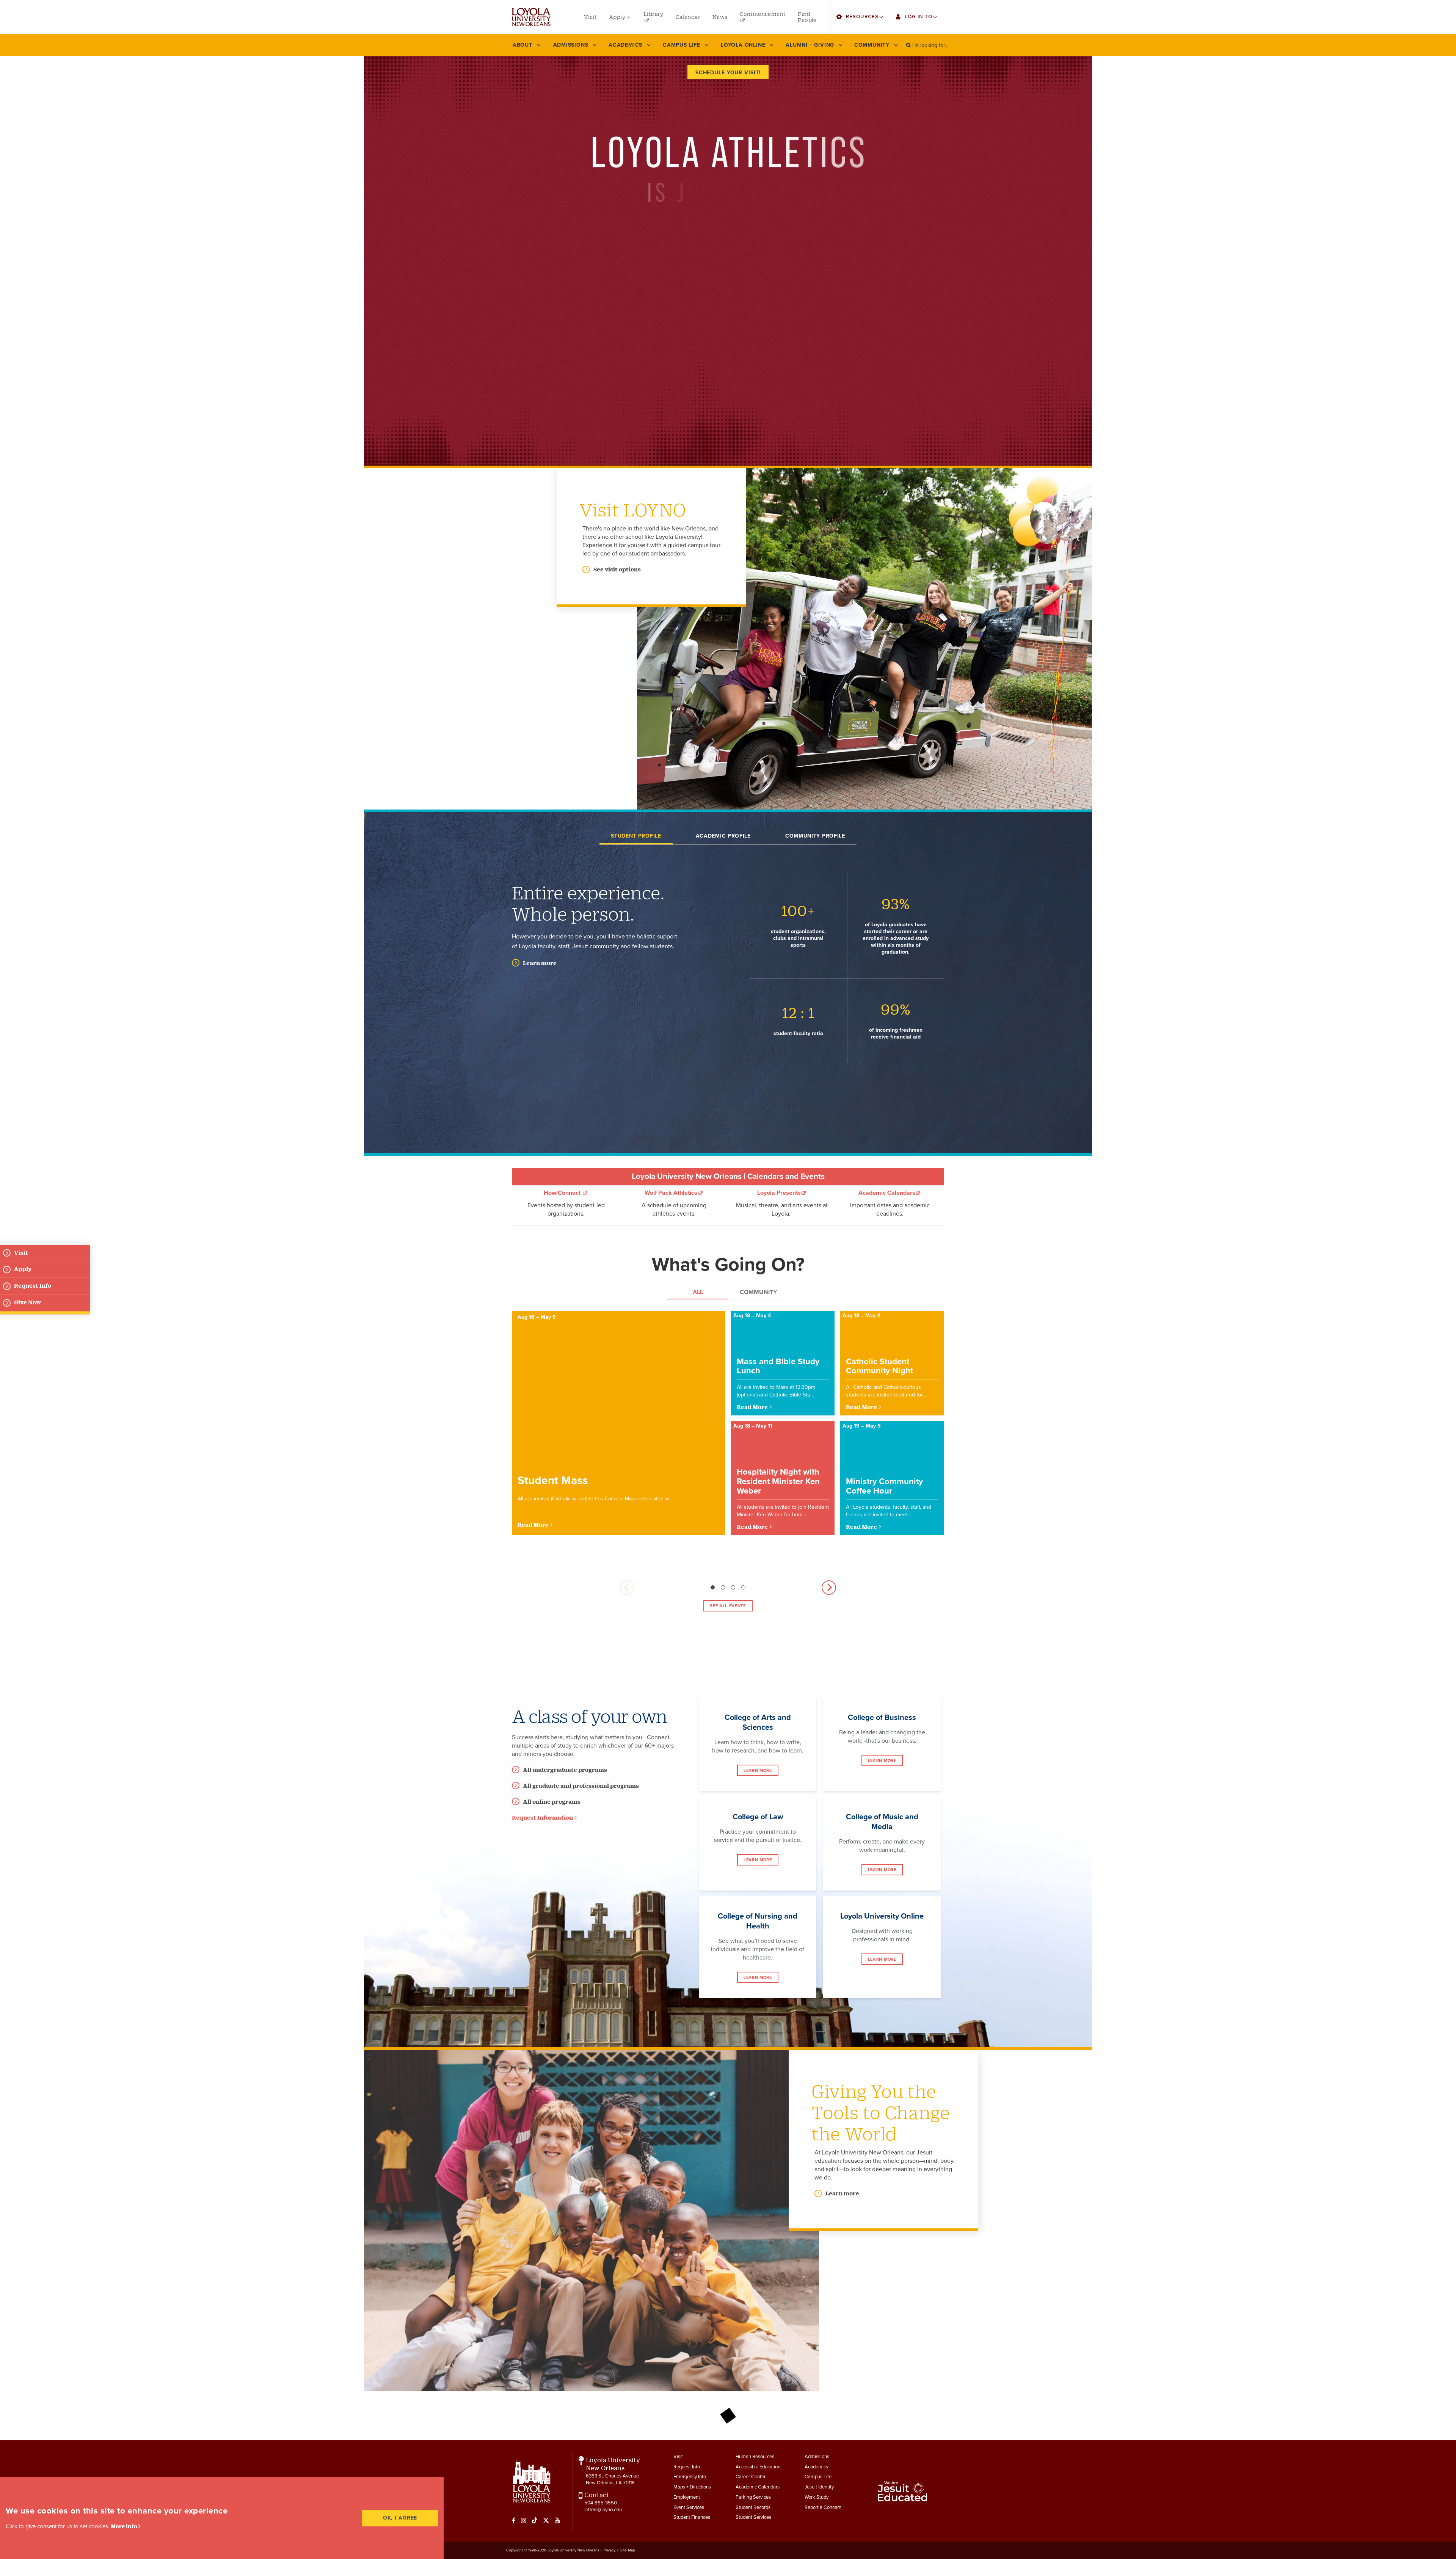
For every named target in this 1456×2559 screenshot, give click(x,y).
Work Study (817, 2497)
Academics (816, 2467)
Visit (678, 2457)
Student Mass (553, 1481)
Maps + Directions (692, 2487)
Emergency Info (690, 2477)
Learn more (540, 963)
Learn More (758, 1771)
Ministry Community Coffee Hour (884, 1486)
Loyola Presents (779, 1193)
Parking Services (753, 2497)
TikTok (535, 2520)
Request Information (542, 1818)
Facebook (514, 2520)
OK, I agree (400, 2518)
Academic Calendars (887, 1193)
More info (124, 2526)
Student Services (753, 2517)
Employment (687, 2497)
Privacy (610, 2550)
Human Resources (755, 2457)
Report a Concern (823, 2507)
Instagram (524, 2520)
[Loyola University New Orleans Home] (531, 17)
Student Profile (636, 836)
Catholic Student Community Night (879, 1366)
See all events (728, 1606)
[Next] (829, 1588)
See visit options (617, 569)
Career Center (751, 2477)
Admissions (817, 2457)
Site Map (628, 2550)
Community (758, 1292)
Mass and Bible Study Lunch (778, 1366)
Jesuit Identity (819, 2487)
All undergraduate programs (565, 1770)
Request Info (687, 2467)
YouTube (557, 2520)
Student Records (753, 2507)
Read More (533, 1525)
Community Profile (815, 836)
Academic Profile (723, 836)
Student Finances (692, 2517)
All (698, 1292)
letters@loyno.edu (603, 2510)
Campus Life (818, 2477)
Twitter (546, 2520)
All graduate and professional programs (581, 1786)
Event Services (689, 2507)
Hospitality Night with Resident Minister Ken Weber (778, 1481)
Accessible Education (758, 2467)
